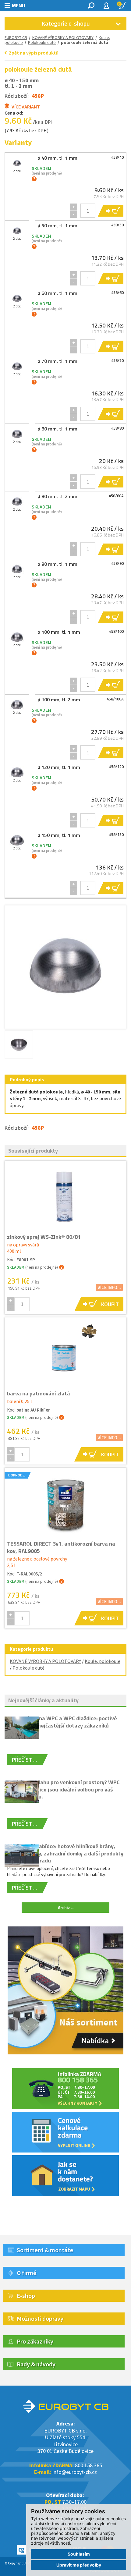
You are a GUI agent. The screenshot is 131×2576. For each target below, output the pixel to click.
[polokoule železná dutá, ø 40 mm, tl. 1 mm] (17, 163)
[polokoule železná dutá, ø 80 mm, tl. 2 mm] (17, 501)
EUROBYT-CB (16, 37)
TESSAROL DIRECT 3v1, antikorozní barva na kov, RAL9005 (61, 1547)
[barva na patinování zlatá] (65, 1354)
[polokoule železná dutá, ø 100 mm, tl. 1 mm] (17, 637)
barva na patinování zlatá (39, 1393)
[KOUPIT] (110, 211)
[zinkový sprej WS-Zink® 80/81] (65, 1197)
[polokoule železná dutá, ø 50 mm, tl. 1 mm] (17, 231)
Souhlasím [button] (79, 2554)
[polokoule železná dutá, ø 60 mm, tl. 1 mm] (17, 298)
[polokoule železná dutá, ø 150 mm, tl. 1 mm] (17, 840)
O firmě (27, 2273)
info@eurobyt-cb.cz (75, 2472)
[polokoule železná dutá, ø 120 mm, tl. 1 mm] (17, 772)
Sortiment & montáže (45, 2250)
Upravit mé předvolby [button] (79, 2565)
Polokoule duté (28, 1668)
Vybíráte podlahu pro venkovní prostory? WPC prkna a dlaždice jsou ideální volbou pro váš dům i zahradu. (63, 1789)
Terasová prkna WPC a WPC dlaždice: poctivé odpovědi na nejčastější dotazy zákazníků (62, 1722)
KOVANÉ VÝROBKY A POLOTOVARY (63, 37)
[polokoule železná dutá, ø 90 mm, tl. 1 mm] (17, 569)
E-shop (26, 2296)
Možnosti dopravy (40, 2318)
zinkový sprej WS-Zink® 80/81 (44, 1237)
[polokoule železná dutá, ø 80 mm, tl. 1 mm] (17, 434)
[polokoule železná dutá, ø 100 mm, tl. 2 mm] (17, 705)
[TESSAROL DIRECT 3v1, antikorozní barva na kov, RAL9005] (65, 1504)
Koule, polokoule (103, 1661)
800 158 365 (89, 2465)
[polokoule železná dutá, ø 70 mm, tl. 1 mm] (17, 366)
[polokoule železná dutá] (65, 966)
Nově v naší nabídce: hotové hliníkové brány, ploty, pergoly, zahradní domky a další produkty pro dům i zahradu (65, 1853)
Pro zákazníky (35, 2341)
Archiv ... (66, 1907)
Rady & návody (36, 2364)
